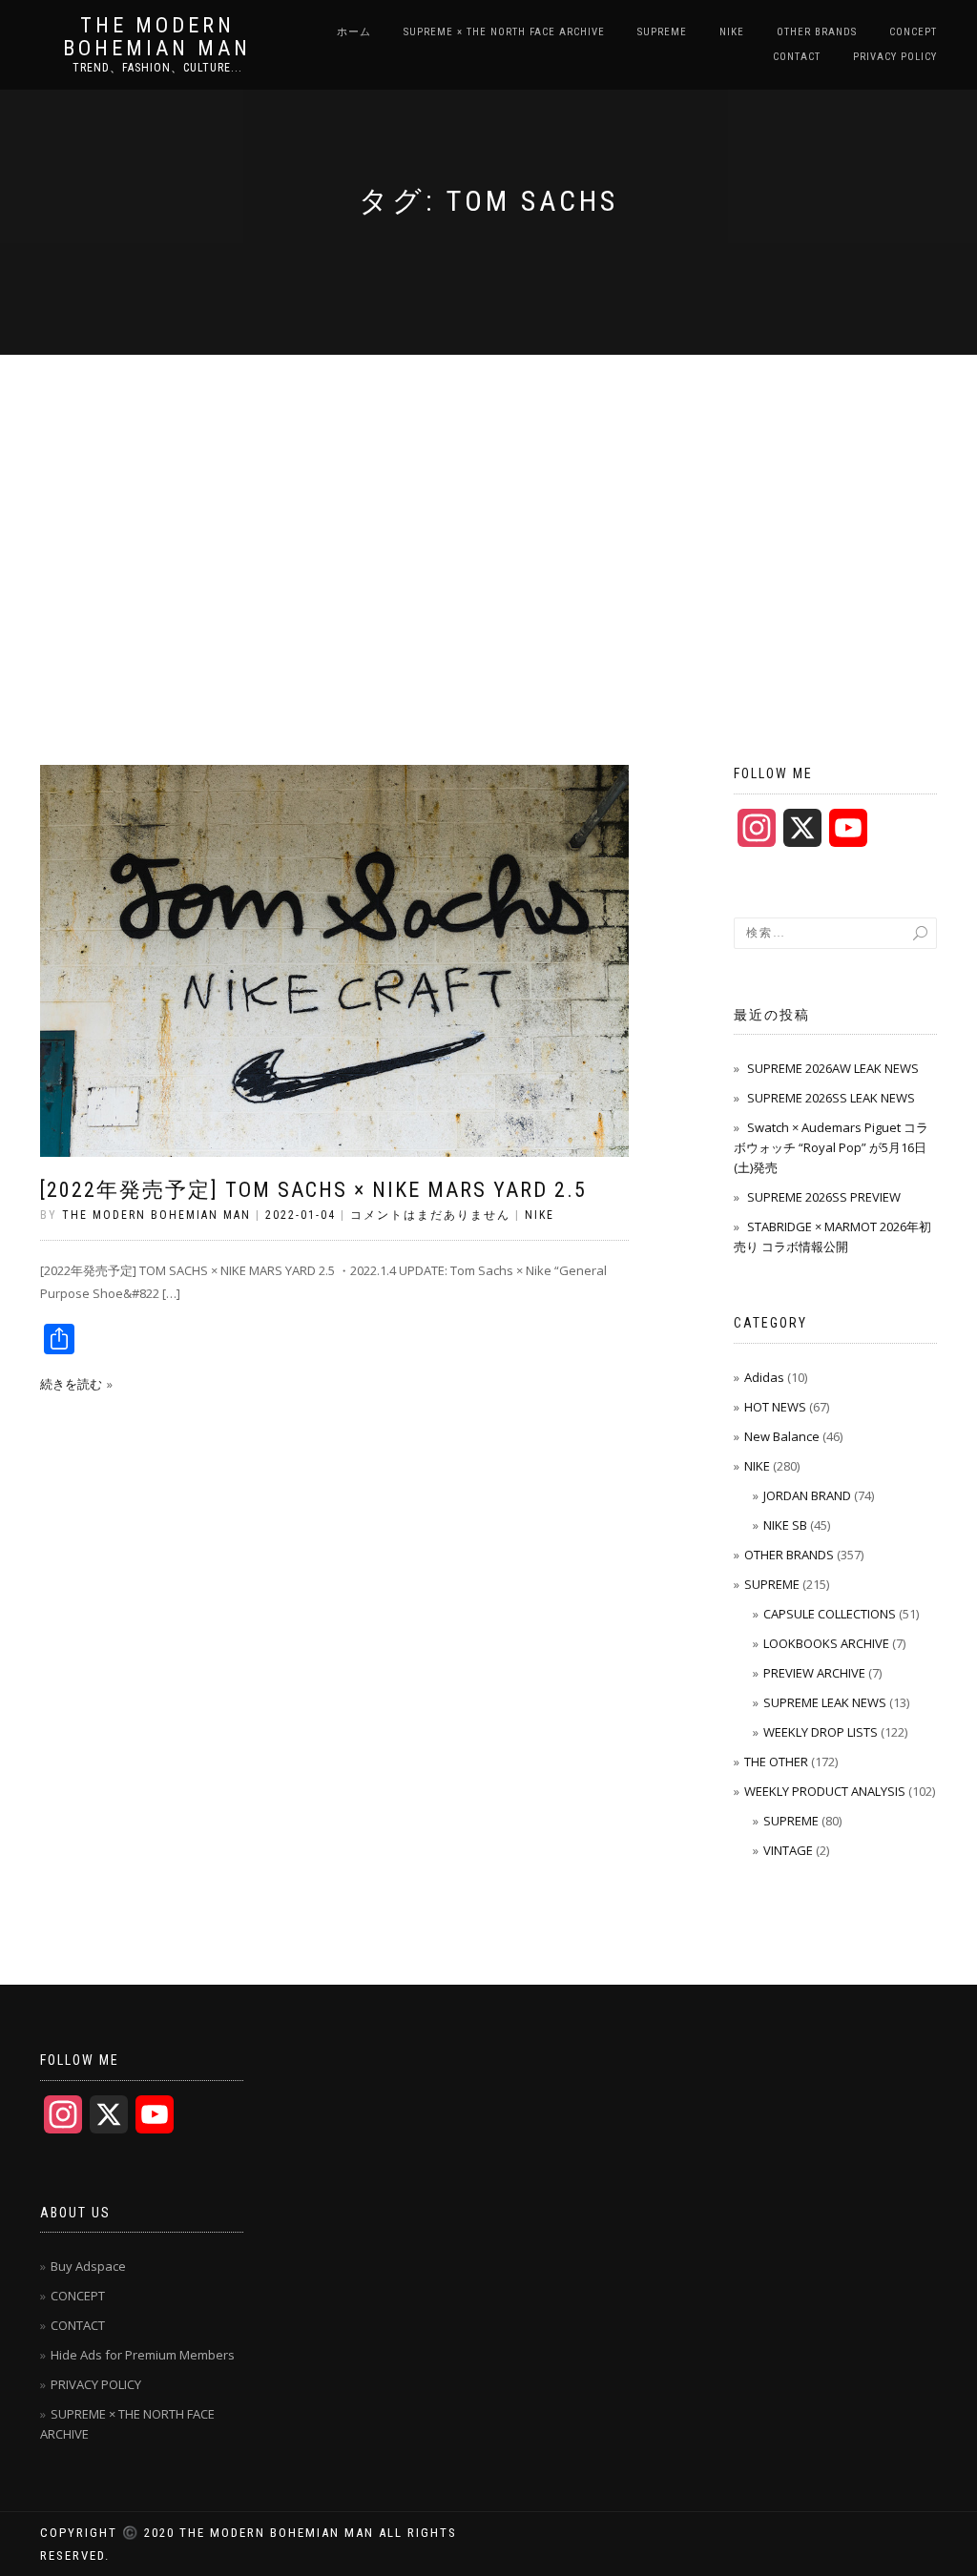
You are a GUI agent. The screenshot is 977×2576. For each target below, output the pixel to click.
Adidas (764, 1377)
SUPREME (662, 32)
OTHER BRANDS (817, 32)
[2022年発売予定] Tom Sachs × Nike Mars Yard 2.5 (313, 1190)
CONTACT (797, 57)
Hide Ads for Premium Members (143, 2355)
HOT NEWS (775, 1407)
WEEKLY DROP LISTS (821, 1732)
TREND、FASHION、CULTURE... (157, 68)
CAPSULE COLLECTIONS (830, 1614)
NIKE (732, 32)
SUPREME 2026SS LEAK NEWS (831, 1098)
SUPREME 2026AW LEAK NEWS (833, 1068)
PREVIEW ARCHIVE (814, 1673)
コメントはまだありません (430, 1215)
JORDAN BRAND (807, 1495)
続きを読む (71, 1384)
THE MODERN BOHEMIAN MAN (157, 37)
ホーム (354, 32)
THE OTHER (776, 1762)
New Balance (782, 1436)
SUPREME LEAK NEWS (825, 1702)
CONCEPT (913, 32)
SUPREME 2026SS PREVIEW (824, 1197)
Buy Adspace (88, 2266)
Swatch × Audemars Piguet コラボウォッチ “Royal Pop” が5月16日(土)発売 (831, 1147)
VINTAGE (788, 1850)
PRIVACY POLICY (895, 57)
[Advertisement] (488, 498)
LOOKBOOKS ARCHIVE (826, 1643)
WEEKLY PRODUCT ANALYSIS (825, 1791)
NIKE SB (785, 1525)
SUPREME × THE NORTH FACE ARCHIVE (504, 32)
